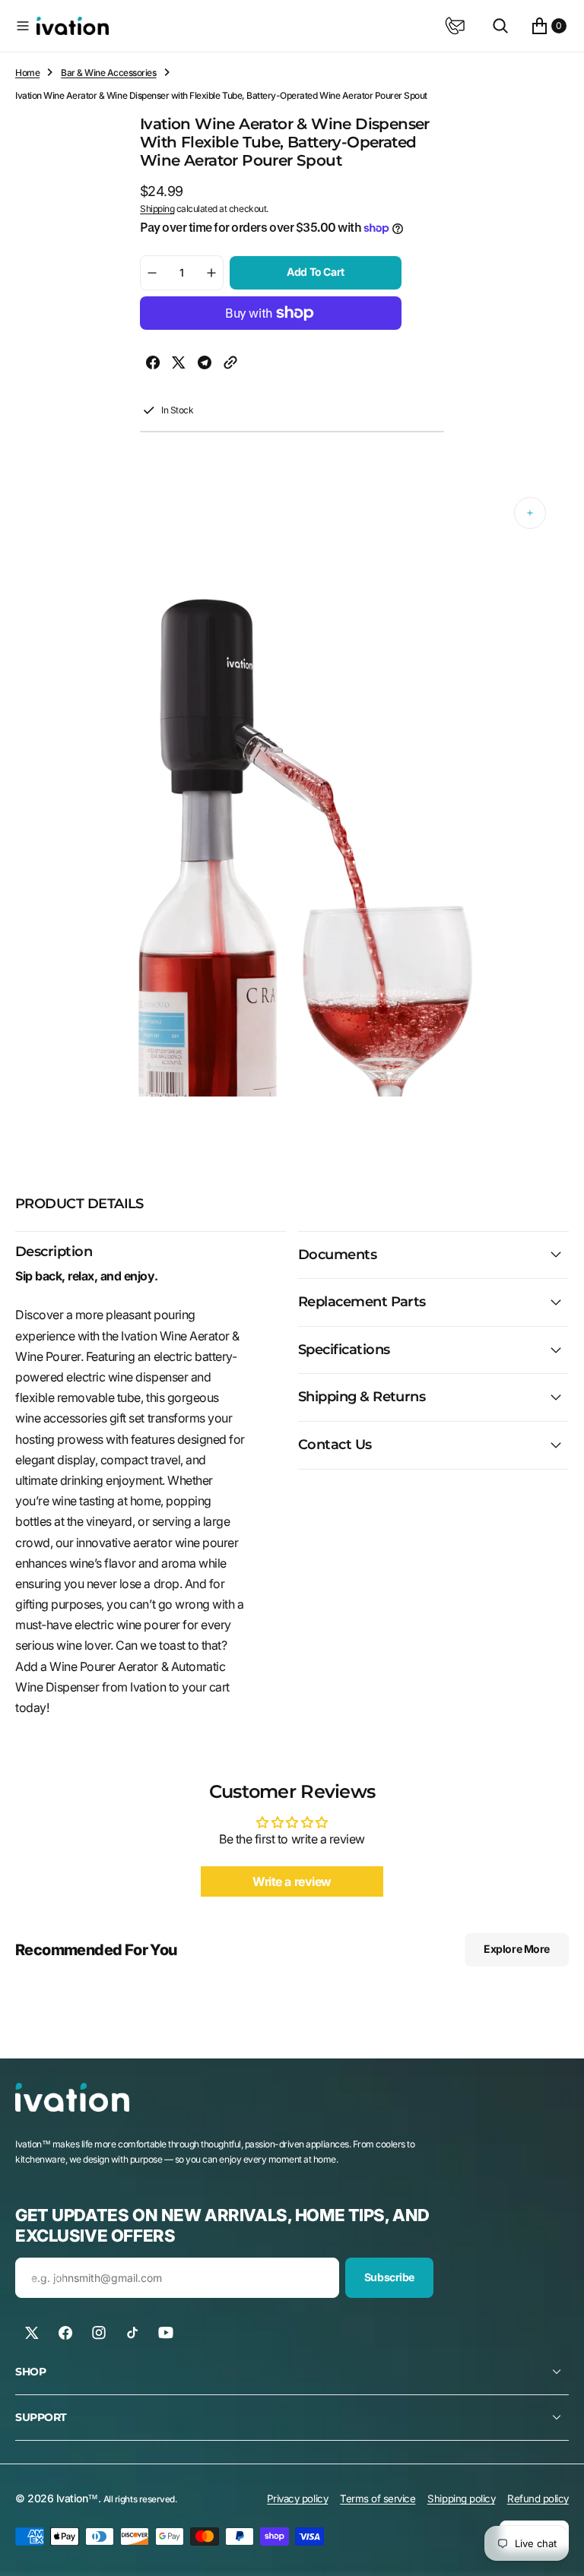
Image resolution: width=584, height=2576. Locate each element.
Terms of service (378, 2498)
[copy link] (230, 366)
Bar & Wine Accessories (108, 73)
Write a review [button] (292, 1881)
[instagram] (99, 2333)
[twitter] (179, 366)
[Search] (500, 26)
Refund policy (538, 2498)
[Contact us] (455, 26)
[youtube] (166, 2333)
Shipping (157, 209)
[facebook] (153, 366)
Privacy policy (297, 2498)
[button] (23, 26)
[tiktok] (132, 2333)
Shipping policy (461, 2498)
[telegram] (205, 366)
